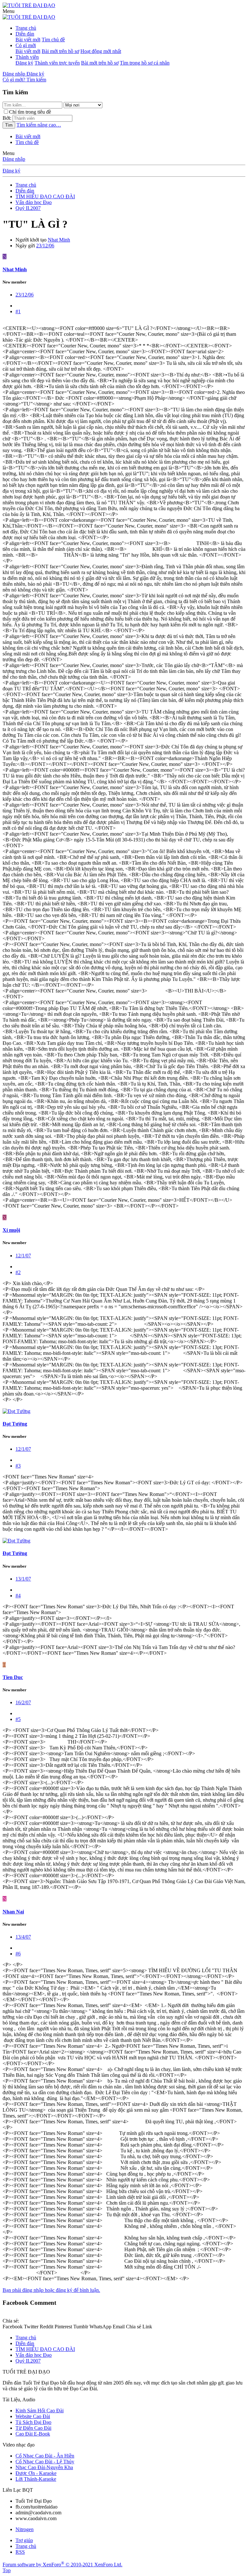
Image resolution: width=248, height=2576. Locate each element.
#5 (18, 1719)
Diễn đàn (25, 34)
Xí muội (11, 1230)
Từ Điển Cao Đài (33, 2428)
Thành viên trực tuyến (57, 63)
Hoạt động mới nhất (101, 51)
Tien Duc (13, 1677)
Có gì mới (26, 45)
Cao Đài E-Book (33, 2434)
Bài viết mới (28, 40)
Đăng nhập (14, 159)
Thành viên (27, 57)
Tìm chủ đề (53, 40)
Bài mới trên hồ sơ (60, 51)
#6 (18, 1954)
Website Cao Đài (33, 2416)
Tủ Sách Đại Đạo (33, 2422)
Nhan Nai (13, 1912)
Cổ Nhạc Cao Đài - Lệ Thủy (45, 2462)
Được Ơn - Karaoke (36, 2473)
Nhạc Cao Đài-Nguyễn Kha (44, 2467)
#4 (18, 1596)
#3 (18, 1466)
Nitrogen (25, 2529)
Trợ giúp (24, 2540)
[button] (9, 11)
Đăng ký (24, 63)
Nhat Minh (59, 240)
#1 (18, 311)
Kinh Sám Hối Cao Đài (40, 2411)
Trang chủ (26, 28)
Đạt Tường (15, 1424)
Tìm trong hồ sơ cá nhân (145, 63)
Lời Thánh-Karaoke (36, 2479)
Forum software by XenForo (62, 2565)
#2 (18, 1272)
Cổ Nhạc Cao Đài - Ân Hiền (45, 2456)
